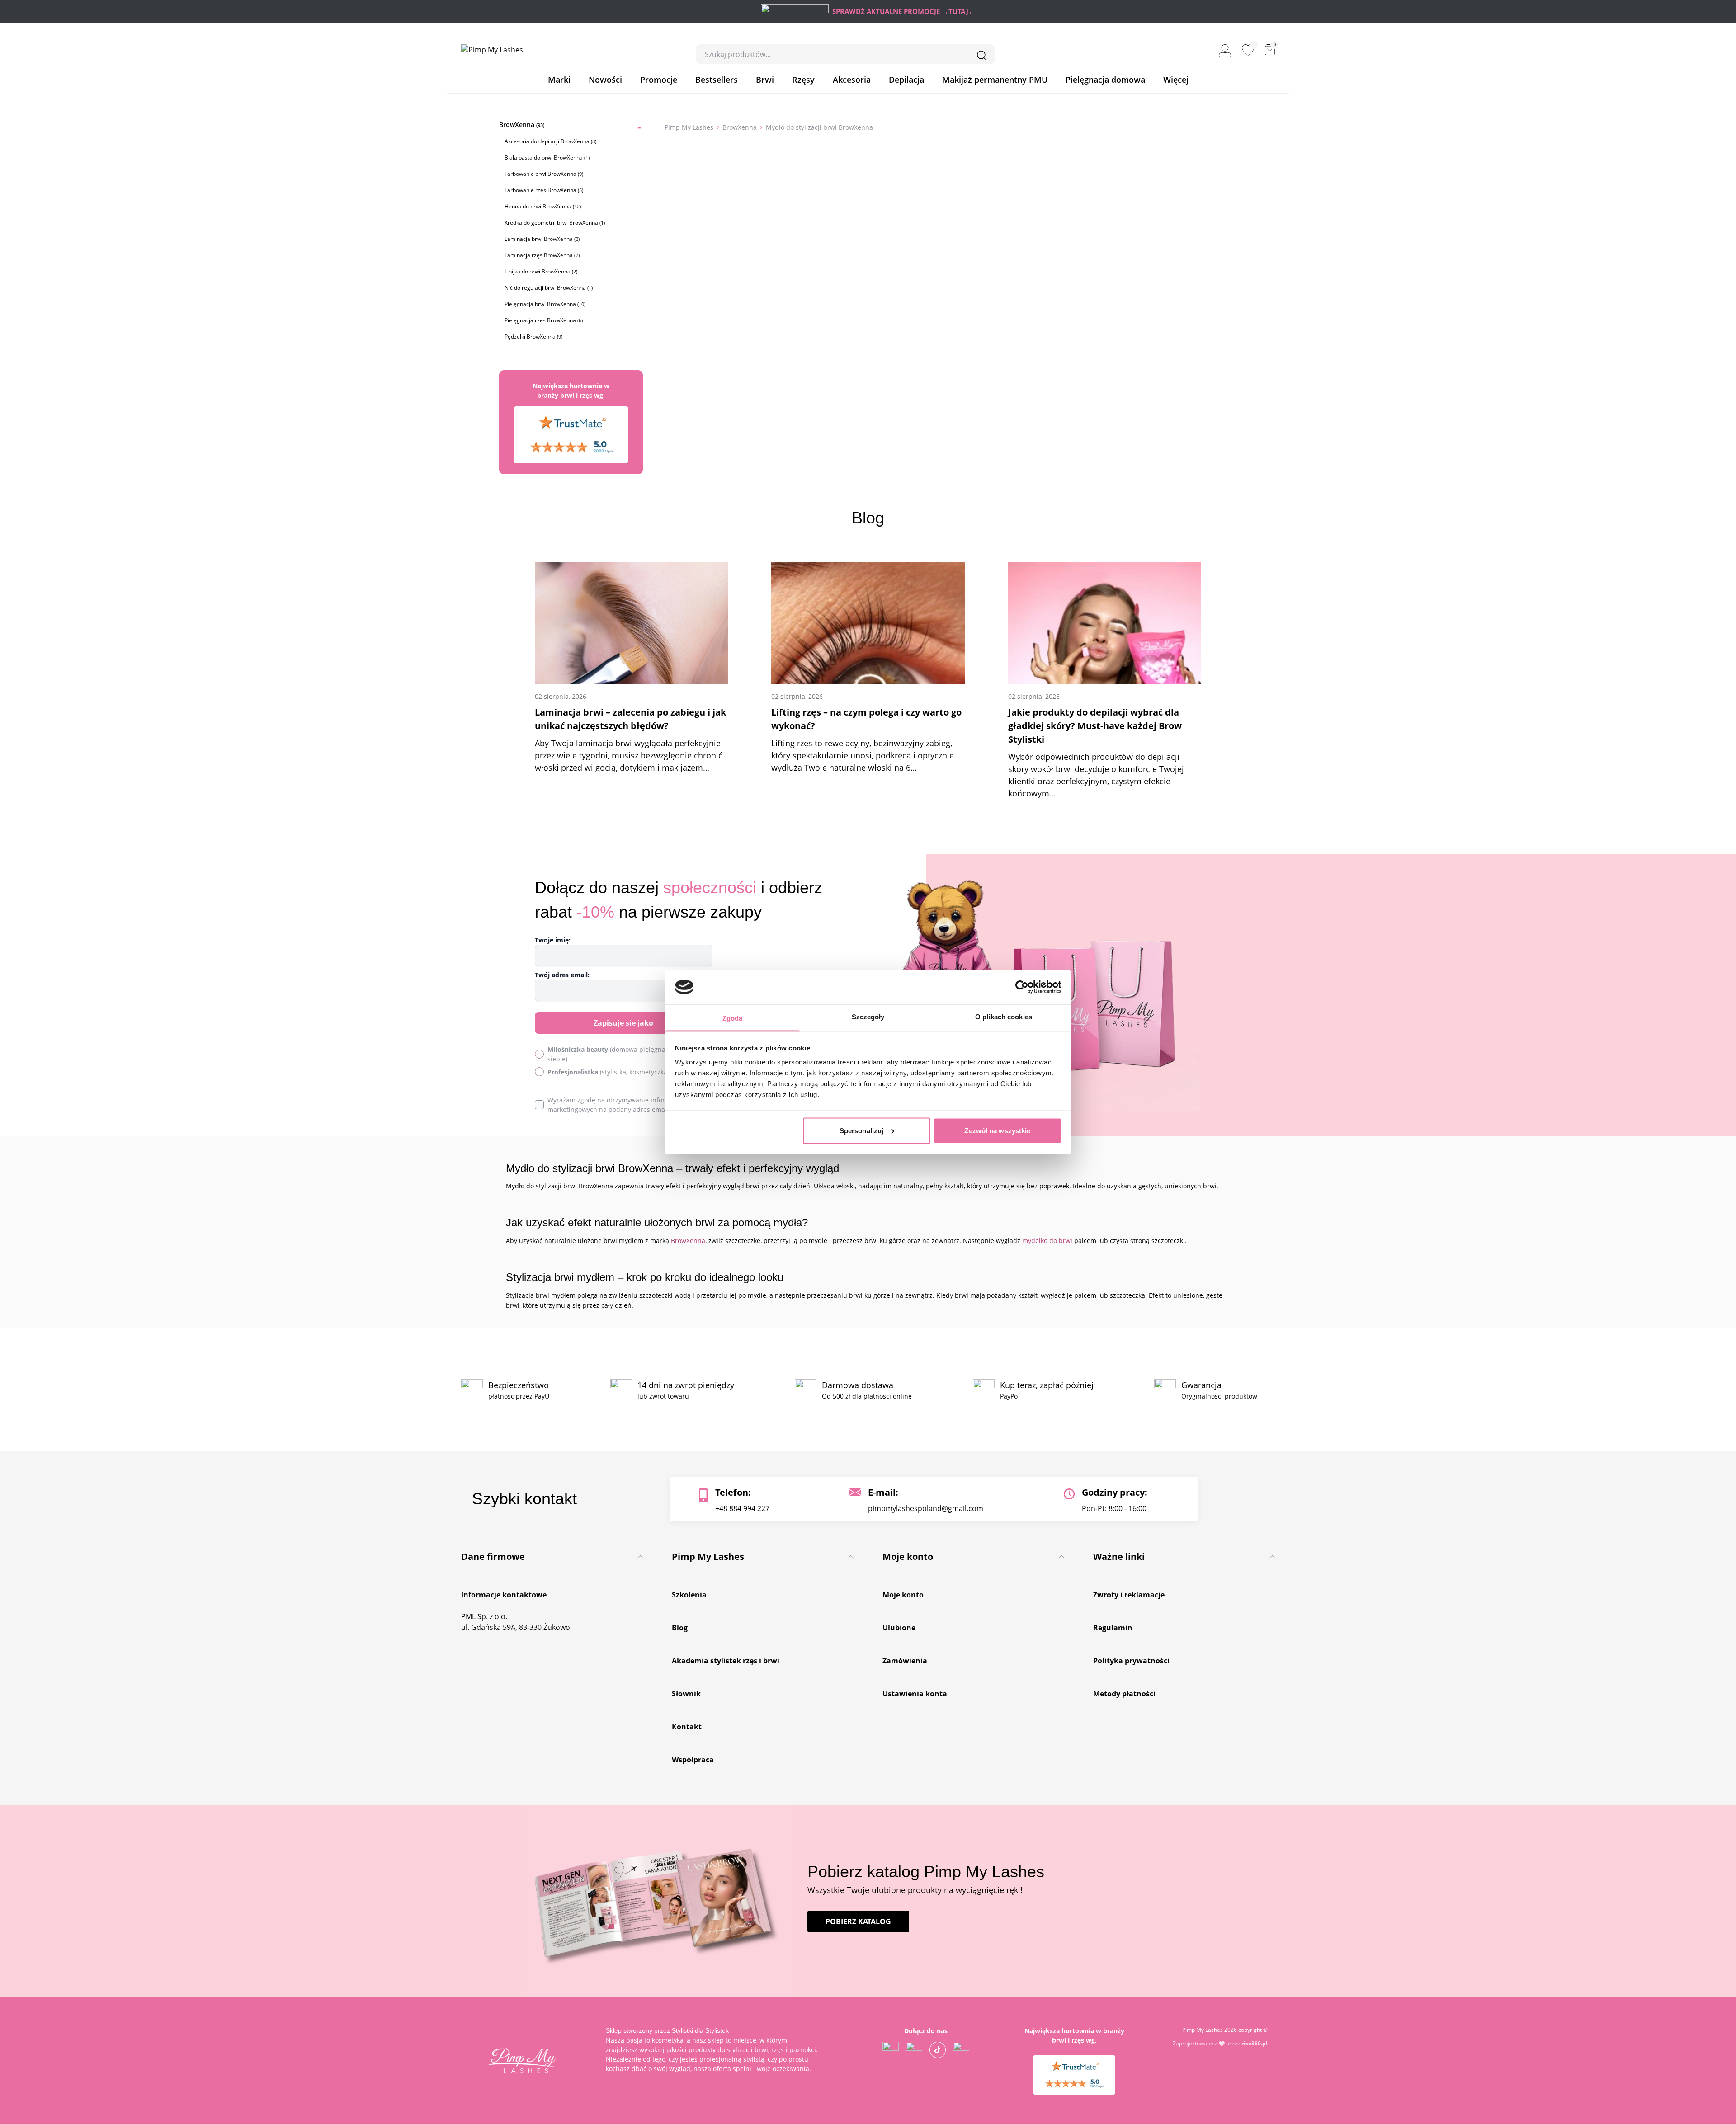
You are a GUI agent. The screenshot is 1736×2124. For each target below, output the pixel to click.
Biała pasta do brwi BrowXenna (547, 158)
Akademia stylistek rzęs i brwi (726, 1661)
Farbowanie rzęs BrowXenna (544, 190)
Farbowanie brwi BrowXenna (544, 174)
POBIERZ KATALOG (858, 1921)
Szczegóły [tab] (868, 1017)
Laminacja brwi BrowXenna (542, 239)
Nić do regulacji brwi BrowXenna (549, 288)
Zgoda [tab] (733, 1018)
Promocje (659, 80)
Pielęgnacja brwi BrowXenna (545, 304)
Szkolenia (689, 1595)
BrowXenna (522, 125)
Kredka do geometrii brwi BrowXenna (555, 223)
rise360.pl (1255, 2043)
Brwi (765, 80)
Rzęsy (803, 80)
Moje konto (903, 1595)
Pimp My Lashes (689, 127)
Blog (680, 1628)
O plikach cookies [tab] (1004, 1017)
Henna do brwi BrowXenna (543, 206)
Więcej (1176, 80)
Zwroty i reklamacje (1129, 1595)
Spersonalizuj (861, 1130)
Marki (559, 80)
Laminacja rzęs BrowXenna (542, 255)
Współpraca (693, 1760)
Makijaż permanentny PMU (995, 80)
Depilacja (906, 80)
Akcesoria (852, 80)
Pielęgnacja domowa (1105, 80)
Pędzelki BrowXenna (533, 337)
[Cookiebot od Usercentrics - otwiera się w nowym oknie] (1022, 987)
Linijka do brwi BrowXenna (541, 271)
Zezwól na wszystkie (997, 1130)
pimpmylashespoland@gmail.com (926, 1508)
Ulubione (899, 1628)
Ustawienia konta (915, 1694)
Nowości (605, 80)
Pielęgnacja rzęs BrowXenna (544, 320)
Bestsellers (717, 80)
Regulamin (1113, 1628)
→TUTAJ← (958, 11)
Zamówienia (905, 1661)
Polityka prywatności (1131, 1661)
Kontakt (687, 1727)
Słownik (686, 1694)
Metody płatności (1124, 1694)
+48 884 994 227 (742, 1508)
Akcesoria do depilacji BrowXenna (550, 141)
